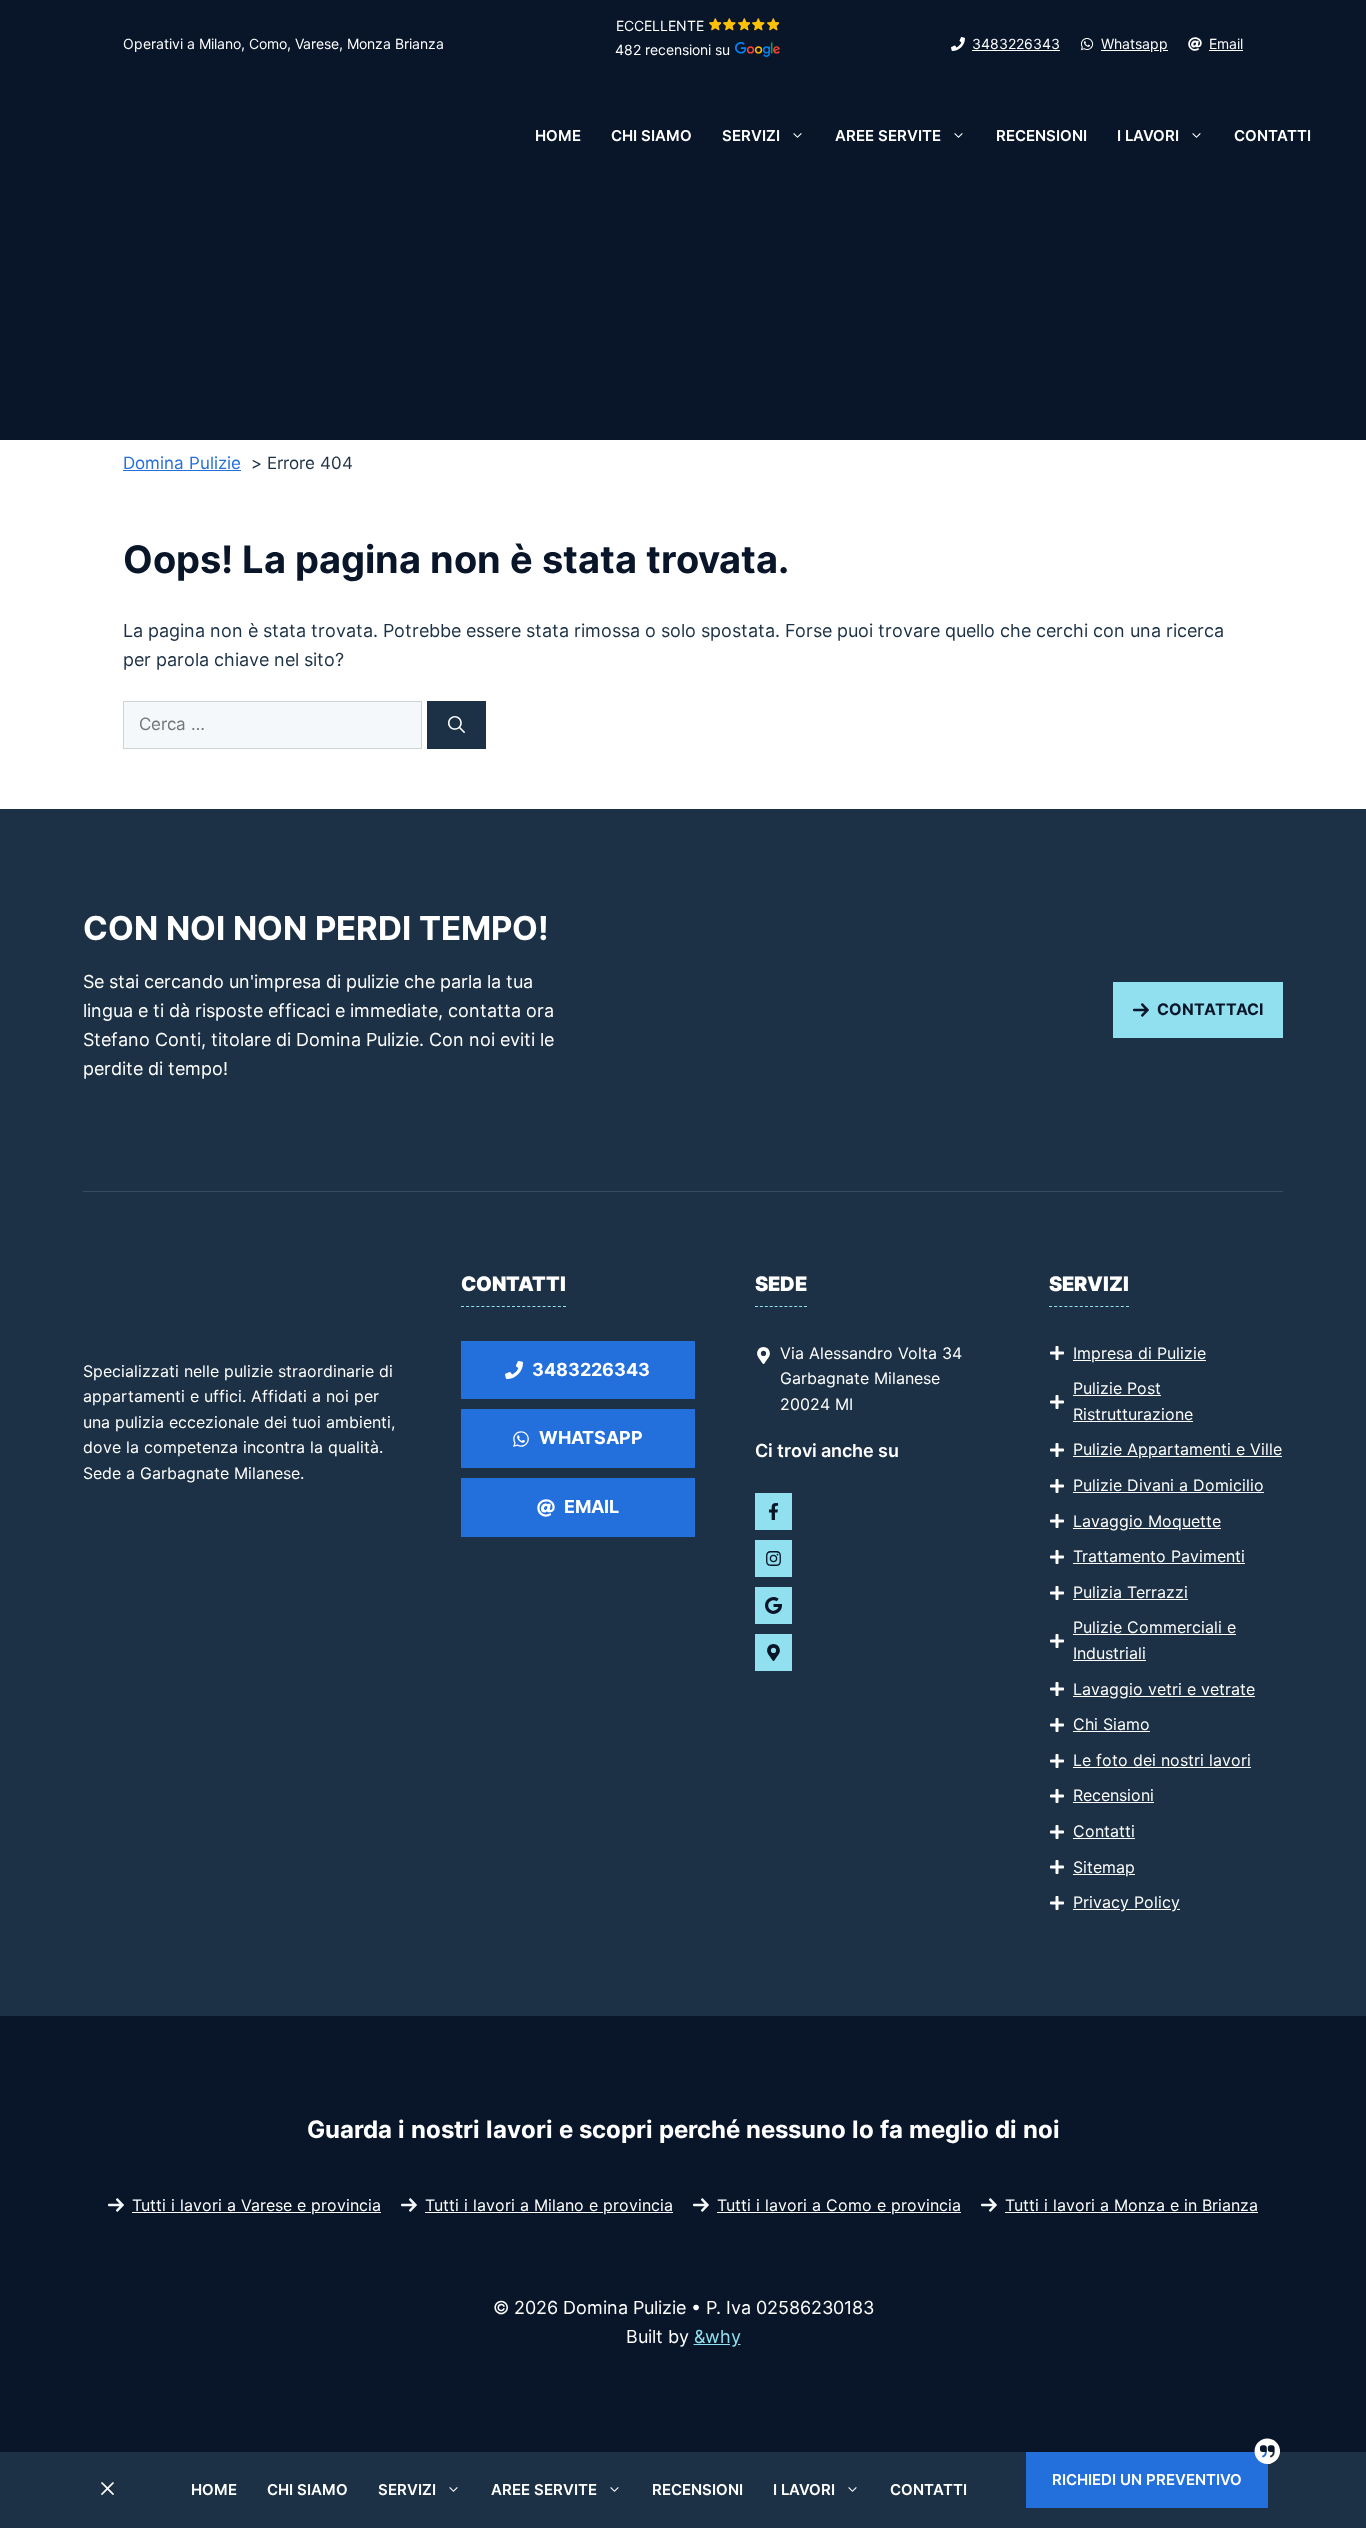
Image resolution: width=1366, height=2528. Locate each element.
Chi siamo (651, 135)
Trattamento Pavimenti (1159, 1556)
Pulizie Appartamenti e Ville (1177, 1449)
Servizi (751, 135)
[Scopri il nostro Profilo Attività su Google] (773, 1605)
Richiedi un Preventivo (1147, 2479)
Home (558, 135)
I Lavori (1148, 135)
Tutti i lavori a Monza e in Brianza (1131, 2205)
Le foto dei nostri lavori (1162, 1760)
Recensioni (1041, 135)
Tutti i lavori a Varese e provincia (256, 2205)
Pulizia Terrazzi (1130, 1592)
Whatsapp (1134, 43)
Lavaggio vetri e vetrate (1164, 1689)
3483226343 (1016, 43)
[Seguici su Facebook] (773, 1511)
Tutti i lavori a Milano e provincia (549, 2205)
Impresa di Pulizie (1139, 1353)
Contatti (1272, 135)
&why (717, 2336)
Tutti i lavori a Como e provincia (839, 2205)
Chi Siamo (1111, 1724)
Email (1226, 43)
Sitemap (1104, 1867)
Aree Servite (888, 135)
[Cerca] (456, 725)
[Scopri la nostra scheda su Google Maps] (773, 1652)
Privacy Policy (1126, 1902)
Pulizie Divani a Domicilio (1168, 1485)
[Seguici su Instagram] (773, 1558)
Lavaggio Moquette (1147, 1521)
